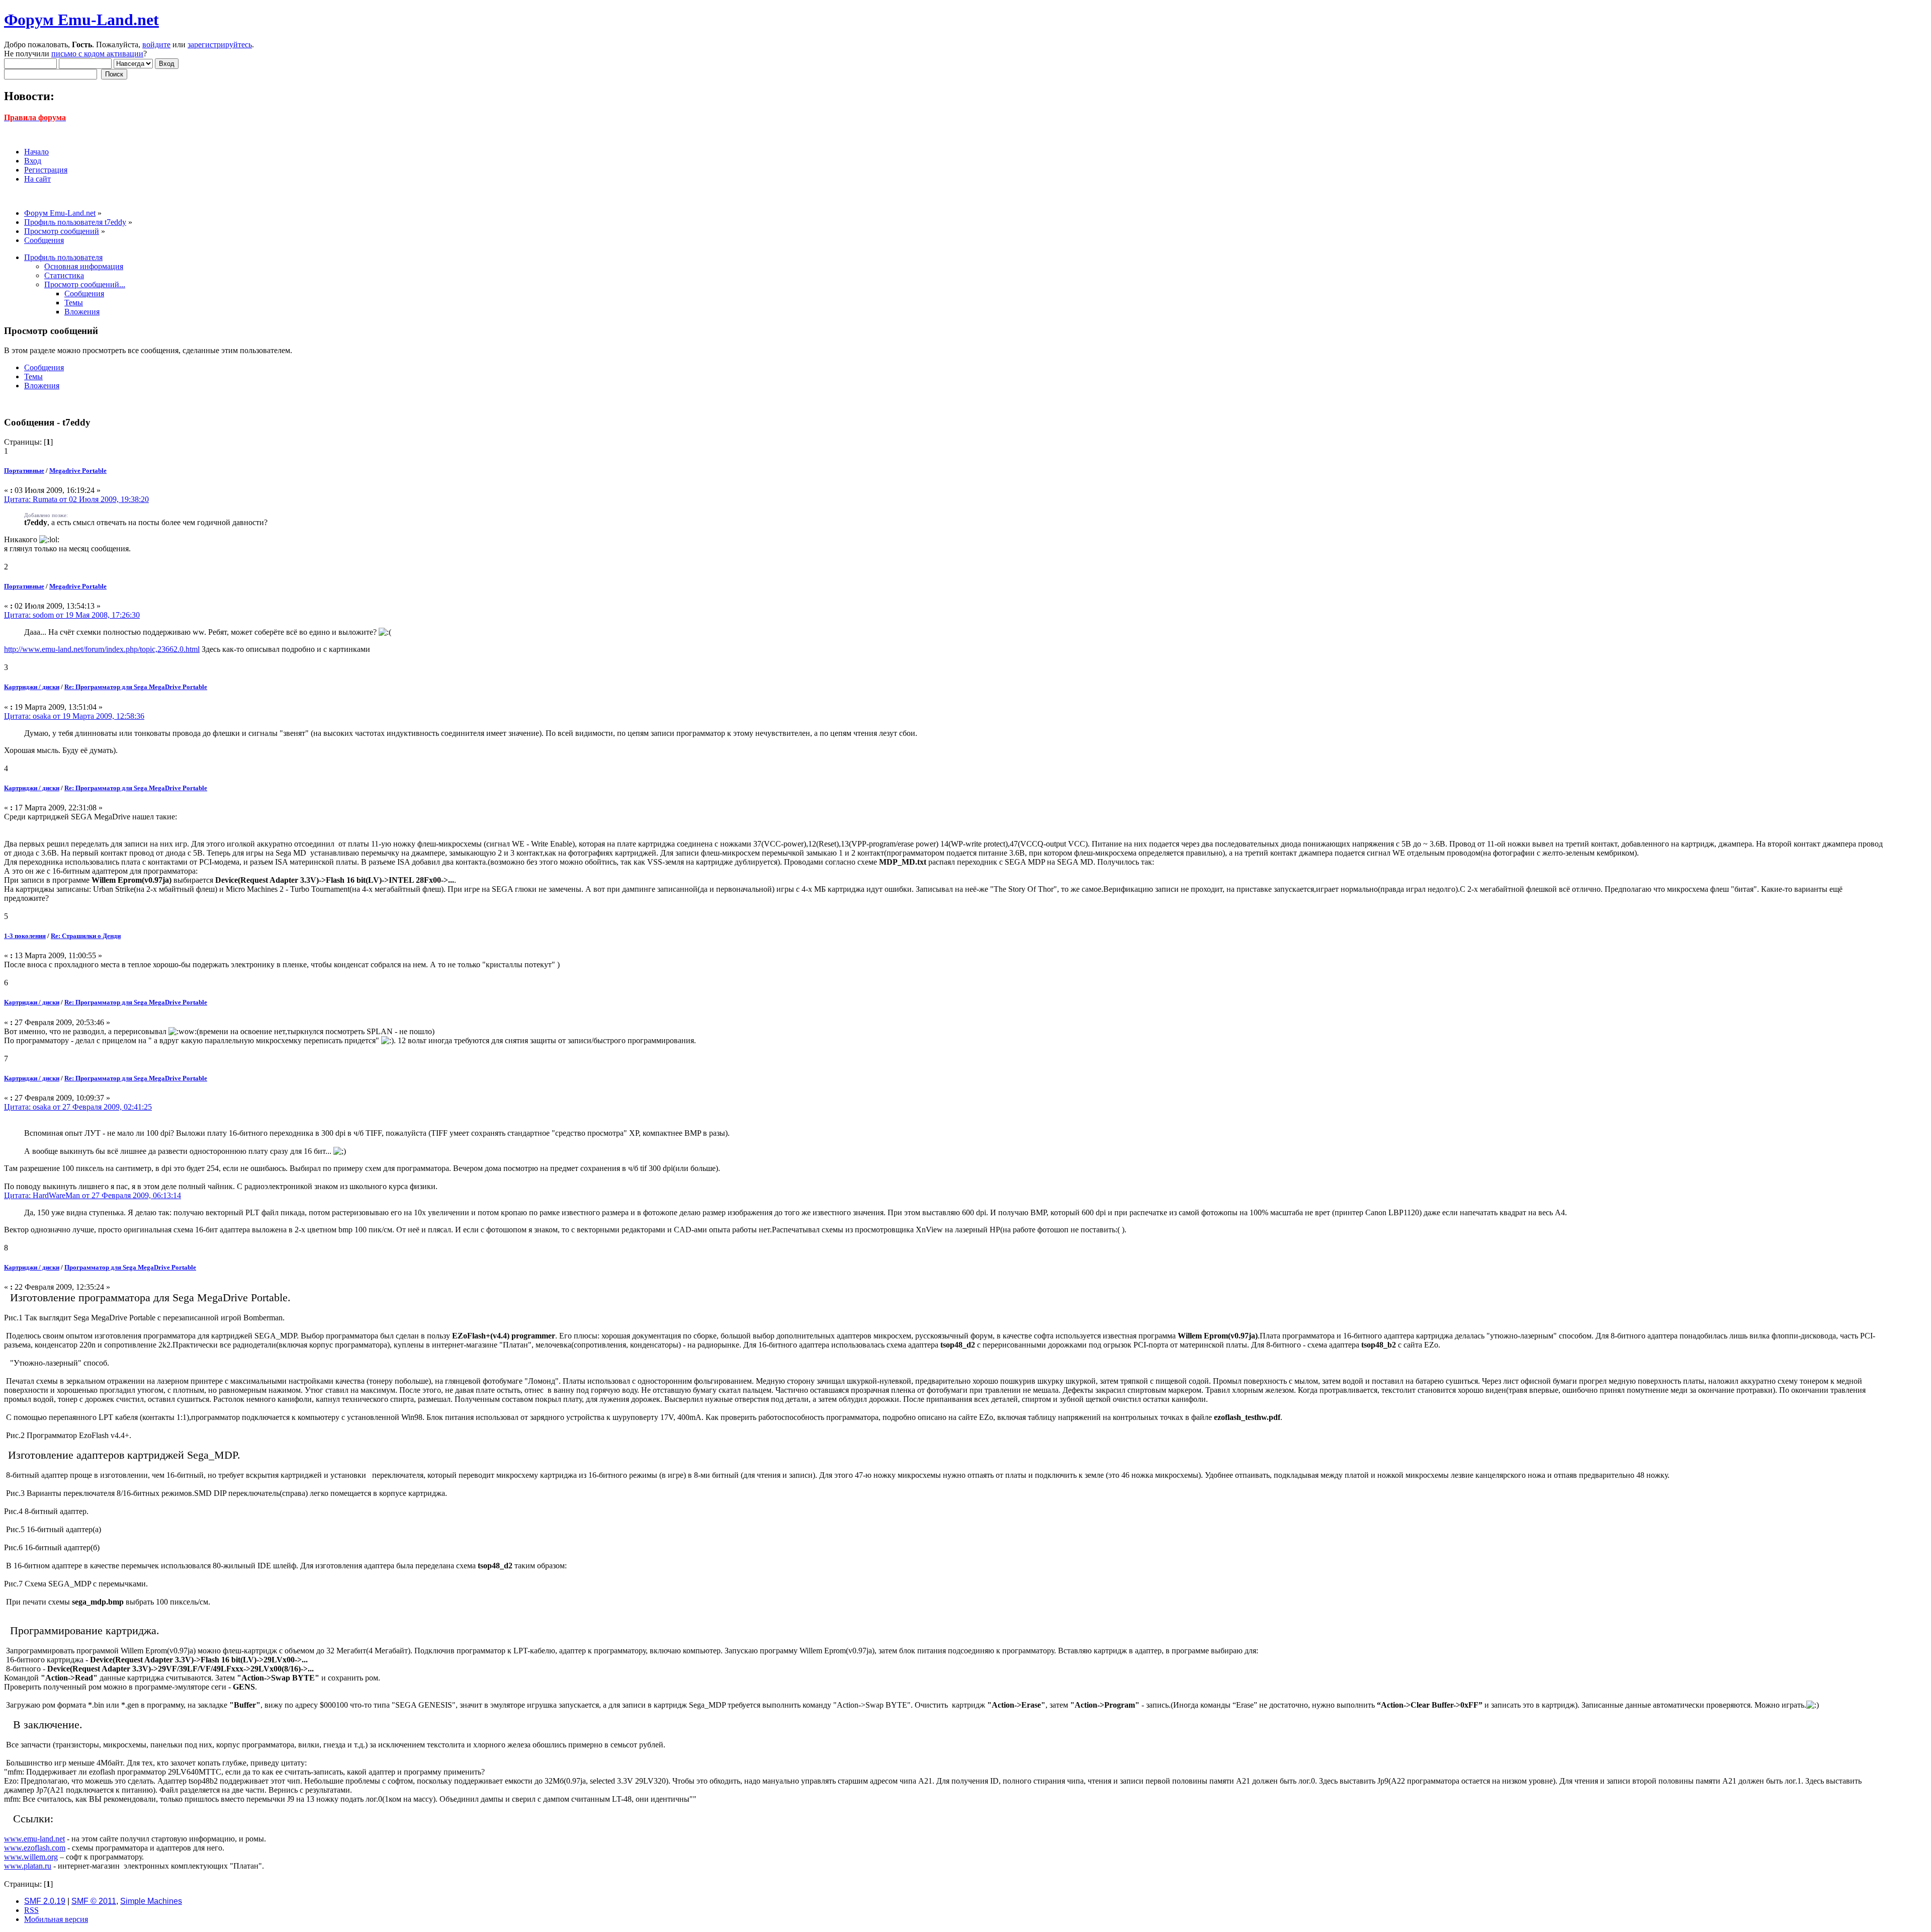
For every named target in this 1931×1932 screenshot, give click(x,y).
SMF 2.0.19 (45, 1901)
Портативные (24, 471)
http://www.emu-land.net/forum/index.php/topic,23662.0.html (102, 649)
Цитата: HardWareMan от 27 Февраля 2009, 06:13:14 (93, 1195)
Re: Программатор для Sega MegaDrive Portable (136, 687)
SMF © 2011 (94, 1901)
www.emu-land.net (34, 1839)
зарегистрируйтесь (220, 45)
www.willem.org (31, 1857)
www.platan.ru (28, 1866)
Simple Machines (151, 1901)
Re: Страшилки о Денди (86, 936)
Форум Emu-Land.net (81, 20)
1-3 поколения (25, 936)
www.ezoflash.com (35, 1848)
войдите (156, 45)
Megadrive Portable (78, 471)
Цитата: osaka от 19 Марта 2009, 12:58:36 (74, 716)
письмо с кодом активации (97, 54)
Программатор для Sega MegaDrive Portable (130, 1267)
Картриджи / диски (32, 687)
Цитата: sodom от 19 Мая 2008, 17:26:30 (72, 615)
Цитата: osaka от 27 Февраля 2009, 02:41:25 (78, 1107)
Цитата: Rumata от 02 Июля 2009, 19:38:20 (76, 499)
